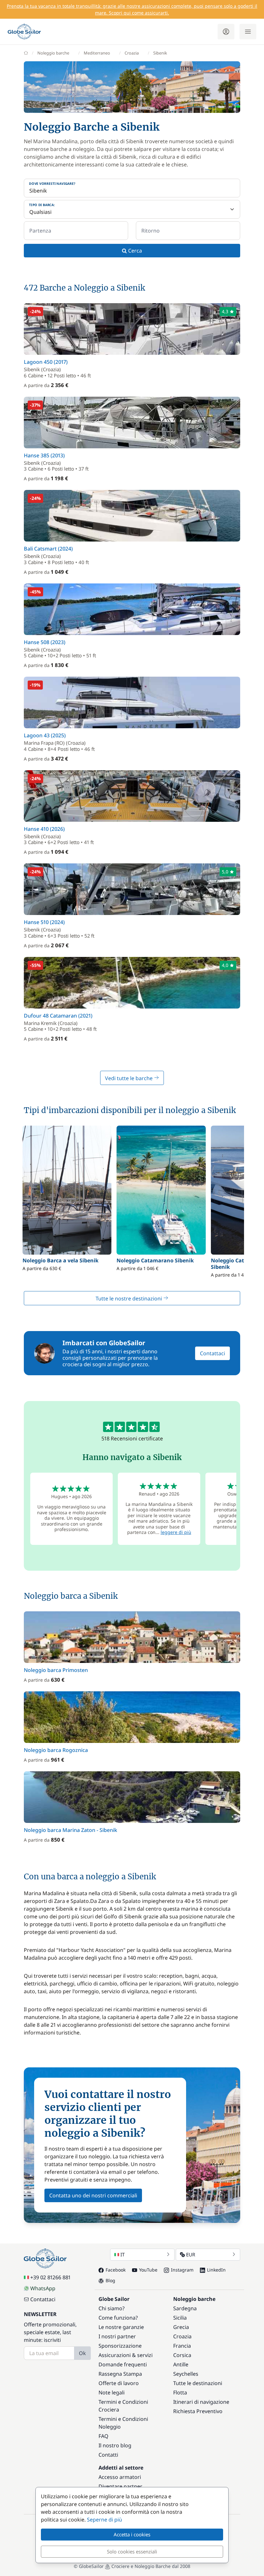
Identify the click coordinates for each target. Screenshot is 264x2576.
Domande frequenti (123, 2364)
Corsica (182, 2355)
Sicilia (180, 2318)
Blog (110, 2280)
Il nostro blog (115, 2445)
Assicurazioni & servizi (126, 2355)
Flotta (180, 2392)
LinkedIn (216, 2270)
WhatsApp (43, 2288)
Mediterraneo (97, 53)
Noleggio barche (53, 53)
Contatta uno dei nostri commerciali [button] (93, 2195)
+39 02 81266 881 (50, 2277)
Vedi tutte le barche (129, 1078)
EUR (191, 2254)
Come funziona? (118, 2318)
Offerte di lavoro (119, 2383)
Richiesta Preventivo (198, 2411)
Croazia (132, 53)
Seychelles (186, 2374)
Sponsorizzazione (120, 2346)
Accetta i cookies (132, 2534)
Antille (181, 2364)
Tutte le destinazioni (198, 2383)
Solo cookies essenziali (132, 2551)
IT (123, 2254)
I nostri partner (117, 2336)
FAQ (104, 2436)
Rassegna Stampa (120, 2374)
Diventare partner (120, 2486)
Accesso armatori (120, 2477)
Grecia (181, 2327)
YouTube (148, 2270)
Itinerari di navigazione (201, 2402)
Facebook (116, 2270)
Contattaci (212, 1353)
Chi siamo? (112, 2308)
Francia (182, 2346)
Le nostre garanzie (121, 2327)
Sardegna (185, 2308)
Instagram (182, 2270)
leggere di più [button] (176, 1532)
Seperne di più (104, 2520)
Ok (82, 2353)
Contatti (108, 2455)
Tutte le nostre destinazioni (129, 1298)
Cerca (134, 251)
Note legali (112, 2392)
